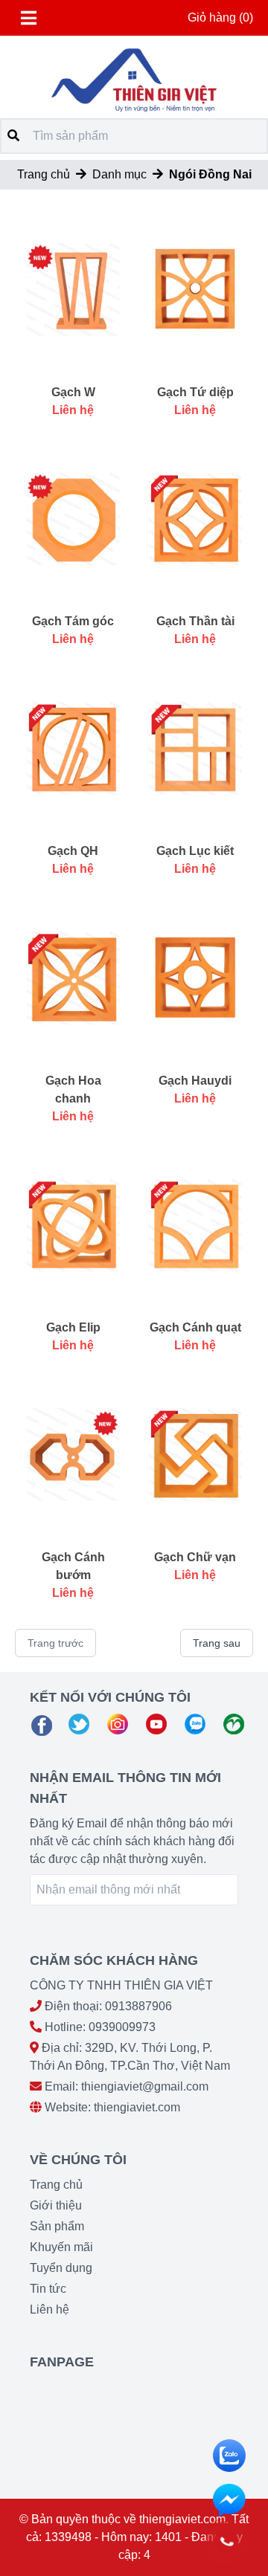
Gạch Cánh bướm (73, 1566)
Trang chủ (44, 174)
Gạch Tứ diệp (195, 392)
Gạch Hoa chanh (73, 1090)
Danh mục (119, 174)
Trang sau (217, 1643)
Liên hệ (50, 2309)
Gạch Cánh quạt (195, 1327)
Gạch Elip (73, 1327)
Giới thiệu (56, 2205)
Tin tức (48, 2289)
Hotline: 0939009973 (100, 2027)
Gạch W (73, 392)
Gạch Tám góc (73, 621)
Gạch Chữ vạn (195, 1557)
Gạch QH (73, 851)
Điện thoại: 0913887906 (108, 2006)
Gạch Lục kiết (195, 851)
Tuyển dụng (61, 2268)
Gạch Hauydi (195, 1081)
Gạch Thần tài (195, 621)
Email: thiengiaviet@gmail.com (127, 2086)
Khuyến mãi (61, 2247)
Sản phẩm (57, 2226)
